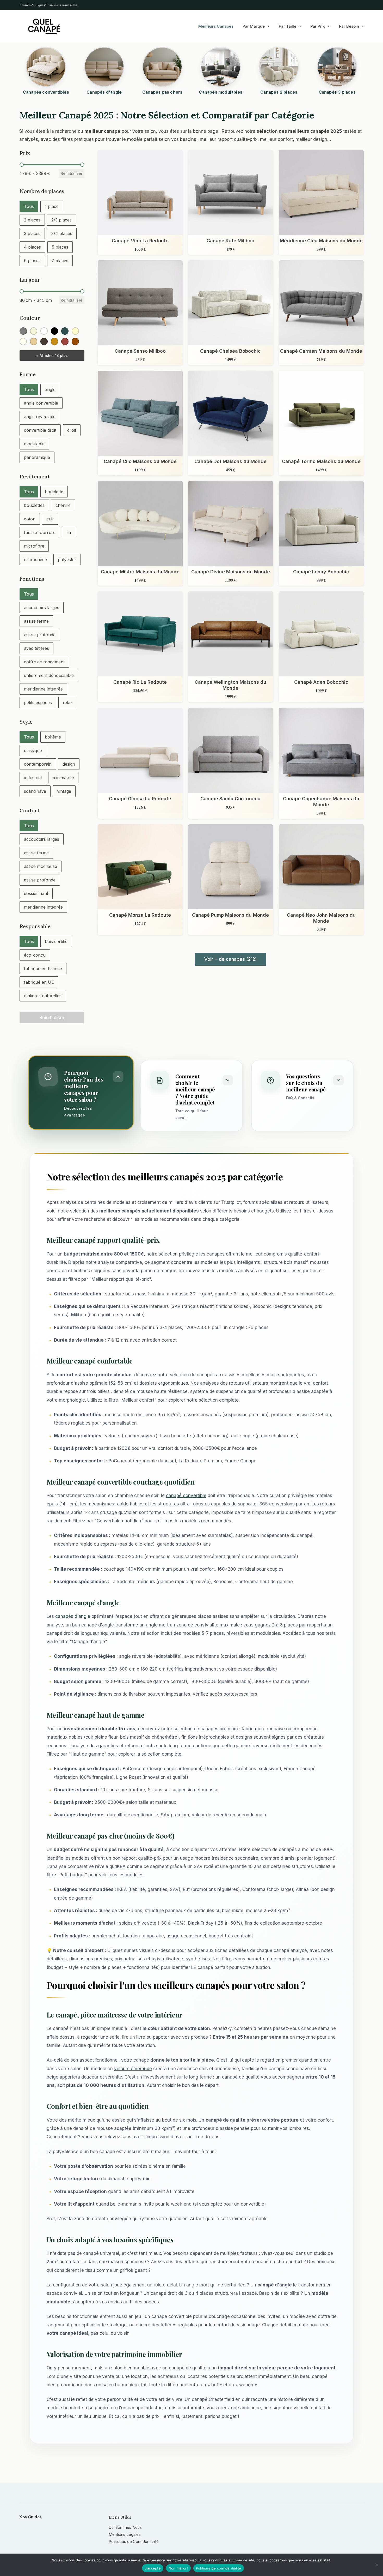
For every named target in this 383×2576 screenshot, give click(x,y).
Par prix (318, 26)
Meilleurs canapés (216, 26)
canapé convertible (186, 1496)
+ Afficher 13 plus (52, 355)
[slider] (22, 165)
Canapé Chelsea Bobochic (231, 351)
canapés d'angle (73, 1616)
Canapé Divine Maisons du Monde (231, 572)
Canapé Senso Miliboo (140, 351)
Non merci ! (178, 2568)
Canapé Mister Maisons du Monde (140, 572)
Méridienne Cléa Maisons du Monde (321, 241)
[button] (29, 206)
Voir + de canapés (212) (231, 959)
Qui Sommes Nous (125, 2527)
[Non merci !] (376, 2565)
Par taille (288, 26)
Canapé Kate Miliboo (231, 241)
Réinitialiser (72, 173)
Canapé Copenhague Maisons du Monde (321, 801)
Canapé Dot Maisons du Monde (231, 461)
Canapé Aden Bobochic (321, 682)
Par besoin (349, 26)
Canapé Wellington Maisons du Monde (231, 685)
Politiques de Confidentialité (134, 2541)
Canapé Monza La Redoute (140, 915)
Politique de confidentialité (219, 2568)
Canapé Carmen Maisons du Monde (321, 351)
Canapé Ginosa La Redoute (140, 798)
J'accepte (153, 2568)
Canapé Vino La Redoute (140, 241)
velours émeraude (133, 2069)
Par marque (254, 26)
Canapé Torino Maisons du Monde (321, 461)
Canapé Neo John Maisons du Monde (321, 918)
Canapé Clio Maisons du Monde (140, 461)
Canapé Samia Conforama (231, 798)
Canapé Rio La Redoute (140, 682)
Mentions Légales (125, 2534)
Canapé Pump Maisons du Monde (231, 915)
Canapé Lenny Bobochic (321, 572)
